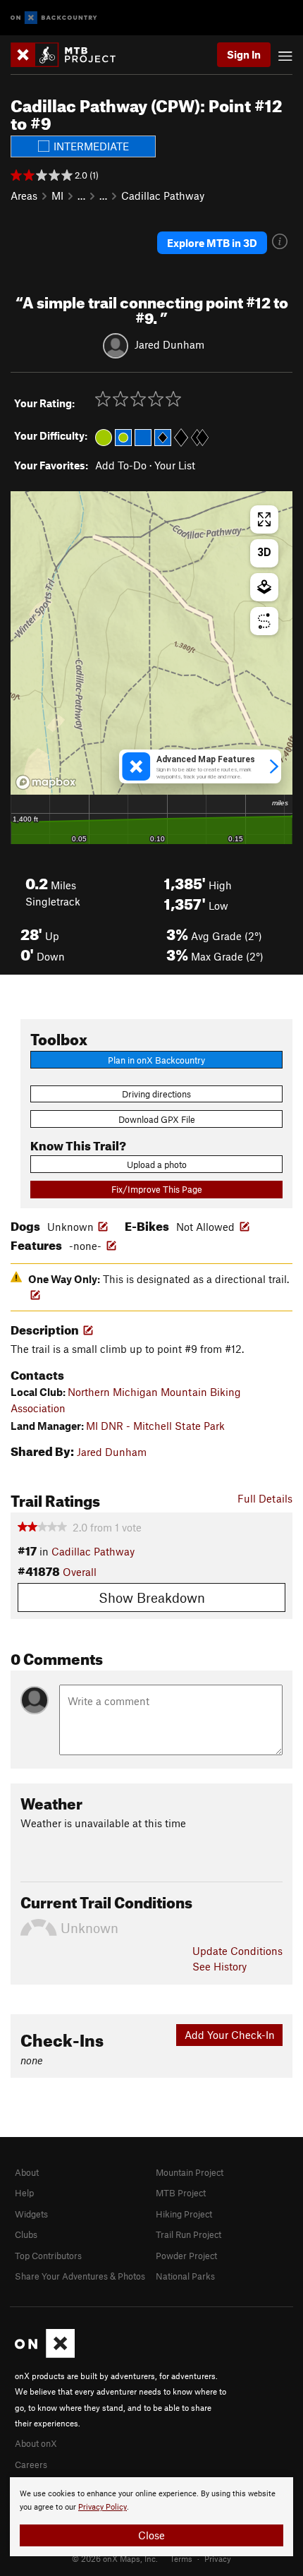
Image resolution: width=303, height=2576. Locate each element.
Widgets (31, 2214)
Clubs (26, 2234)
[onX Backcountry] (54, 18)
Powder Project (186, 2256)
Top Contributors (48, 2256)
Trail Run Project (188, 2234)
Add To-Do (121, 465)
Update (237, 1951)
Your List (175, 465)
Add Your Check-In (230, 2035)
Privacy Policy (103, 2507)
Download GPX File (157, 1119)
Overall (80, 1572)
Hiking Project (184, 2214)
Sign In (244, 54)
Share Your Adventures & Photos (80, 2276)
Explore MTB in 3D (212, 243)
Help (24, 2193)
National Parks (185, 2276)
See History (219, 1966)
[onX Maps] (45, 2354)
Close (151, 2535)
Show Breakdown (152, 1597)
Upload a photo (157, 1164)
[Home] (70, 55)
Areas (24, 195)
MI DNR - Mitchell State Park (155, 1426)
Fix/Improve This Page (157, 1189)
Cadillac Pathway (163, 195)
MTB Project (181, 2193)
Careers (31, 2464)
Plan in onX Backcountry (156, 1060)
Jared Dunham (169, 344)
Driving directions (156, 1094)
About (27, 2172)
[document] (151, 2517)
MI (57, 195)
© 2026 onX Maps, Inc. (115, 2558)
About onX (36, 2443)
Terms (181, 2558)
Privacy (218, 2558)
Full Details (265, 1498)
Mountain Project (190, 2172)
